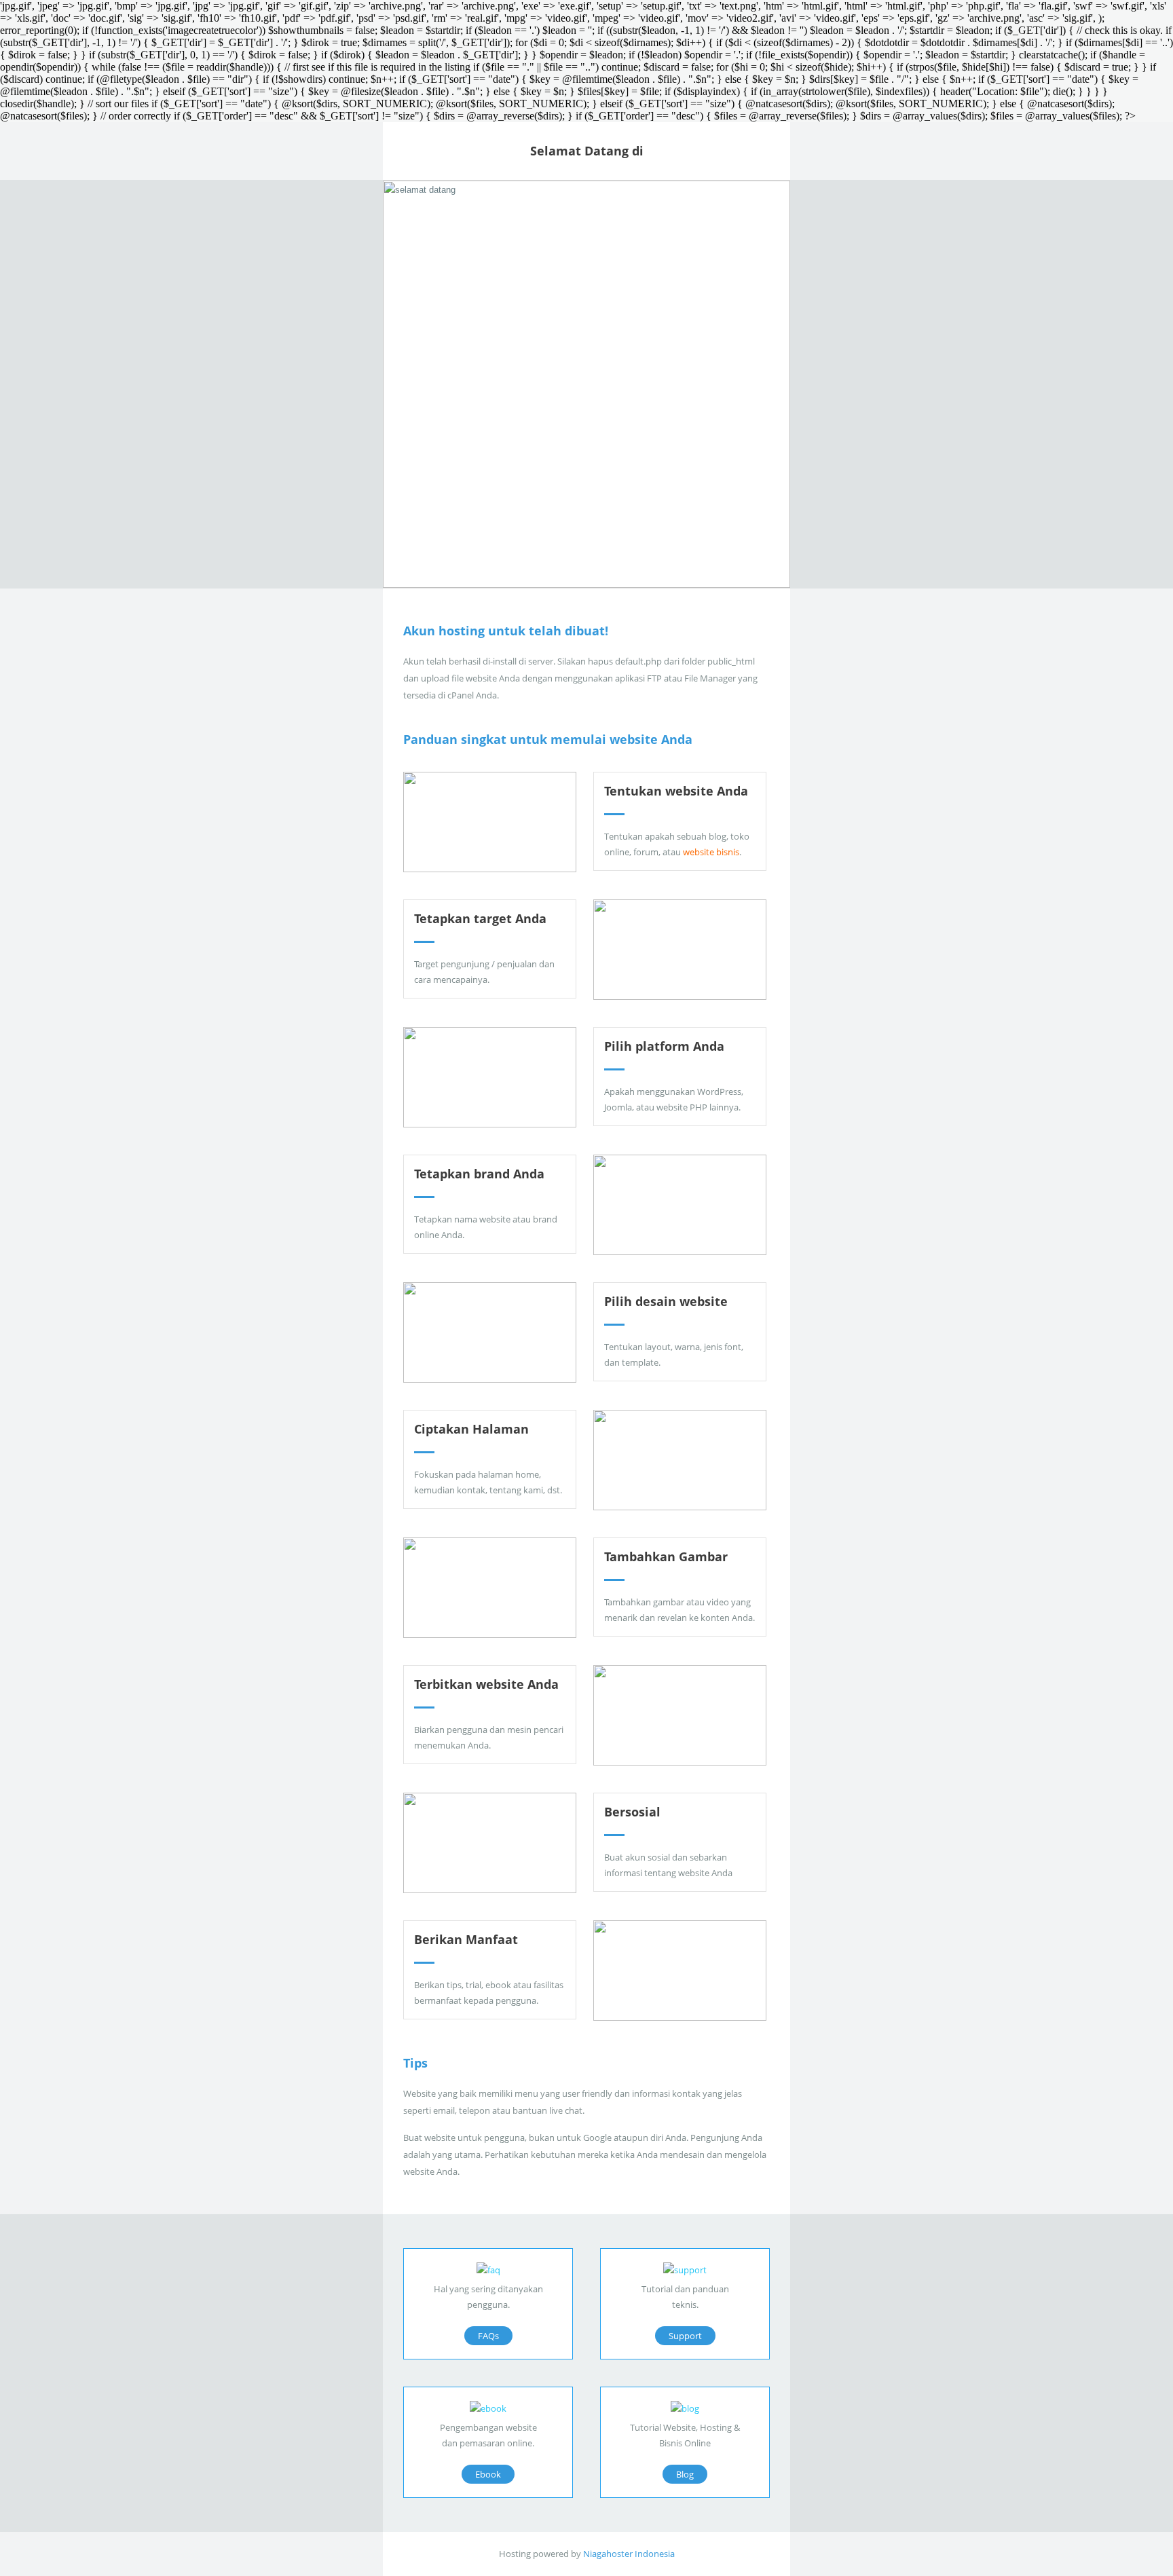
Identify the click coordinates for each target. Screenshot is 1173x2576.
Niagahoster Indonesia (629, 2554)
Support (685, 2336)
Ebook (488, 2474)
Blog (685, 2474)
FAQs (488, 2336)
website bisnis (711, 852)
